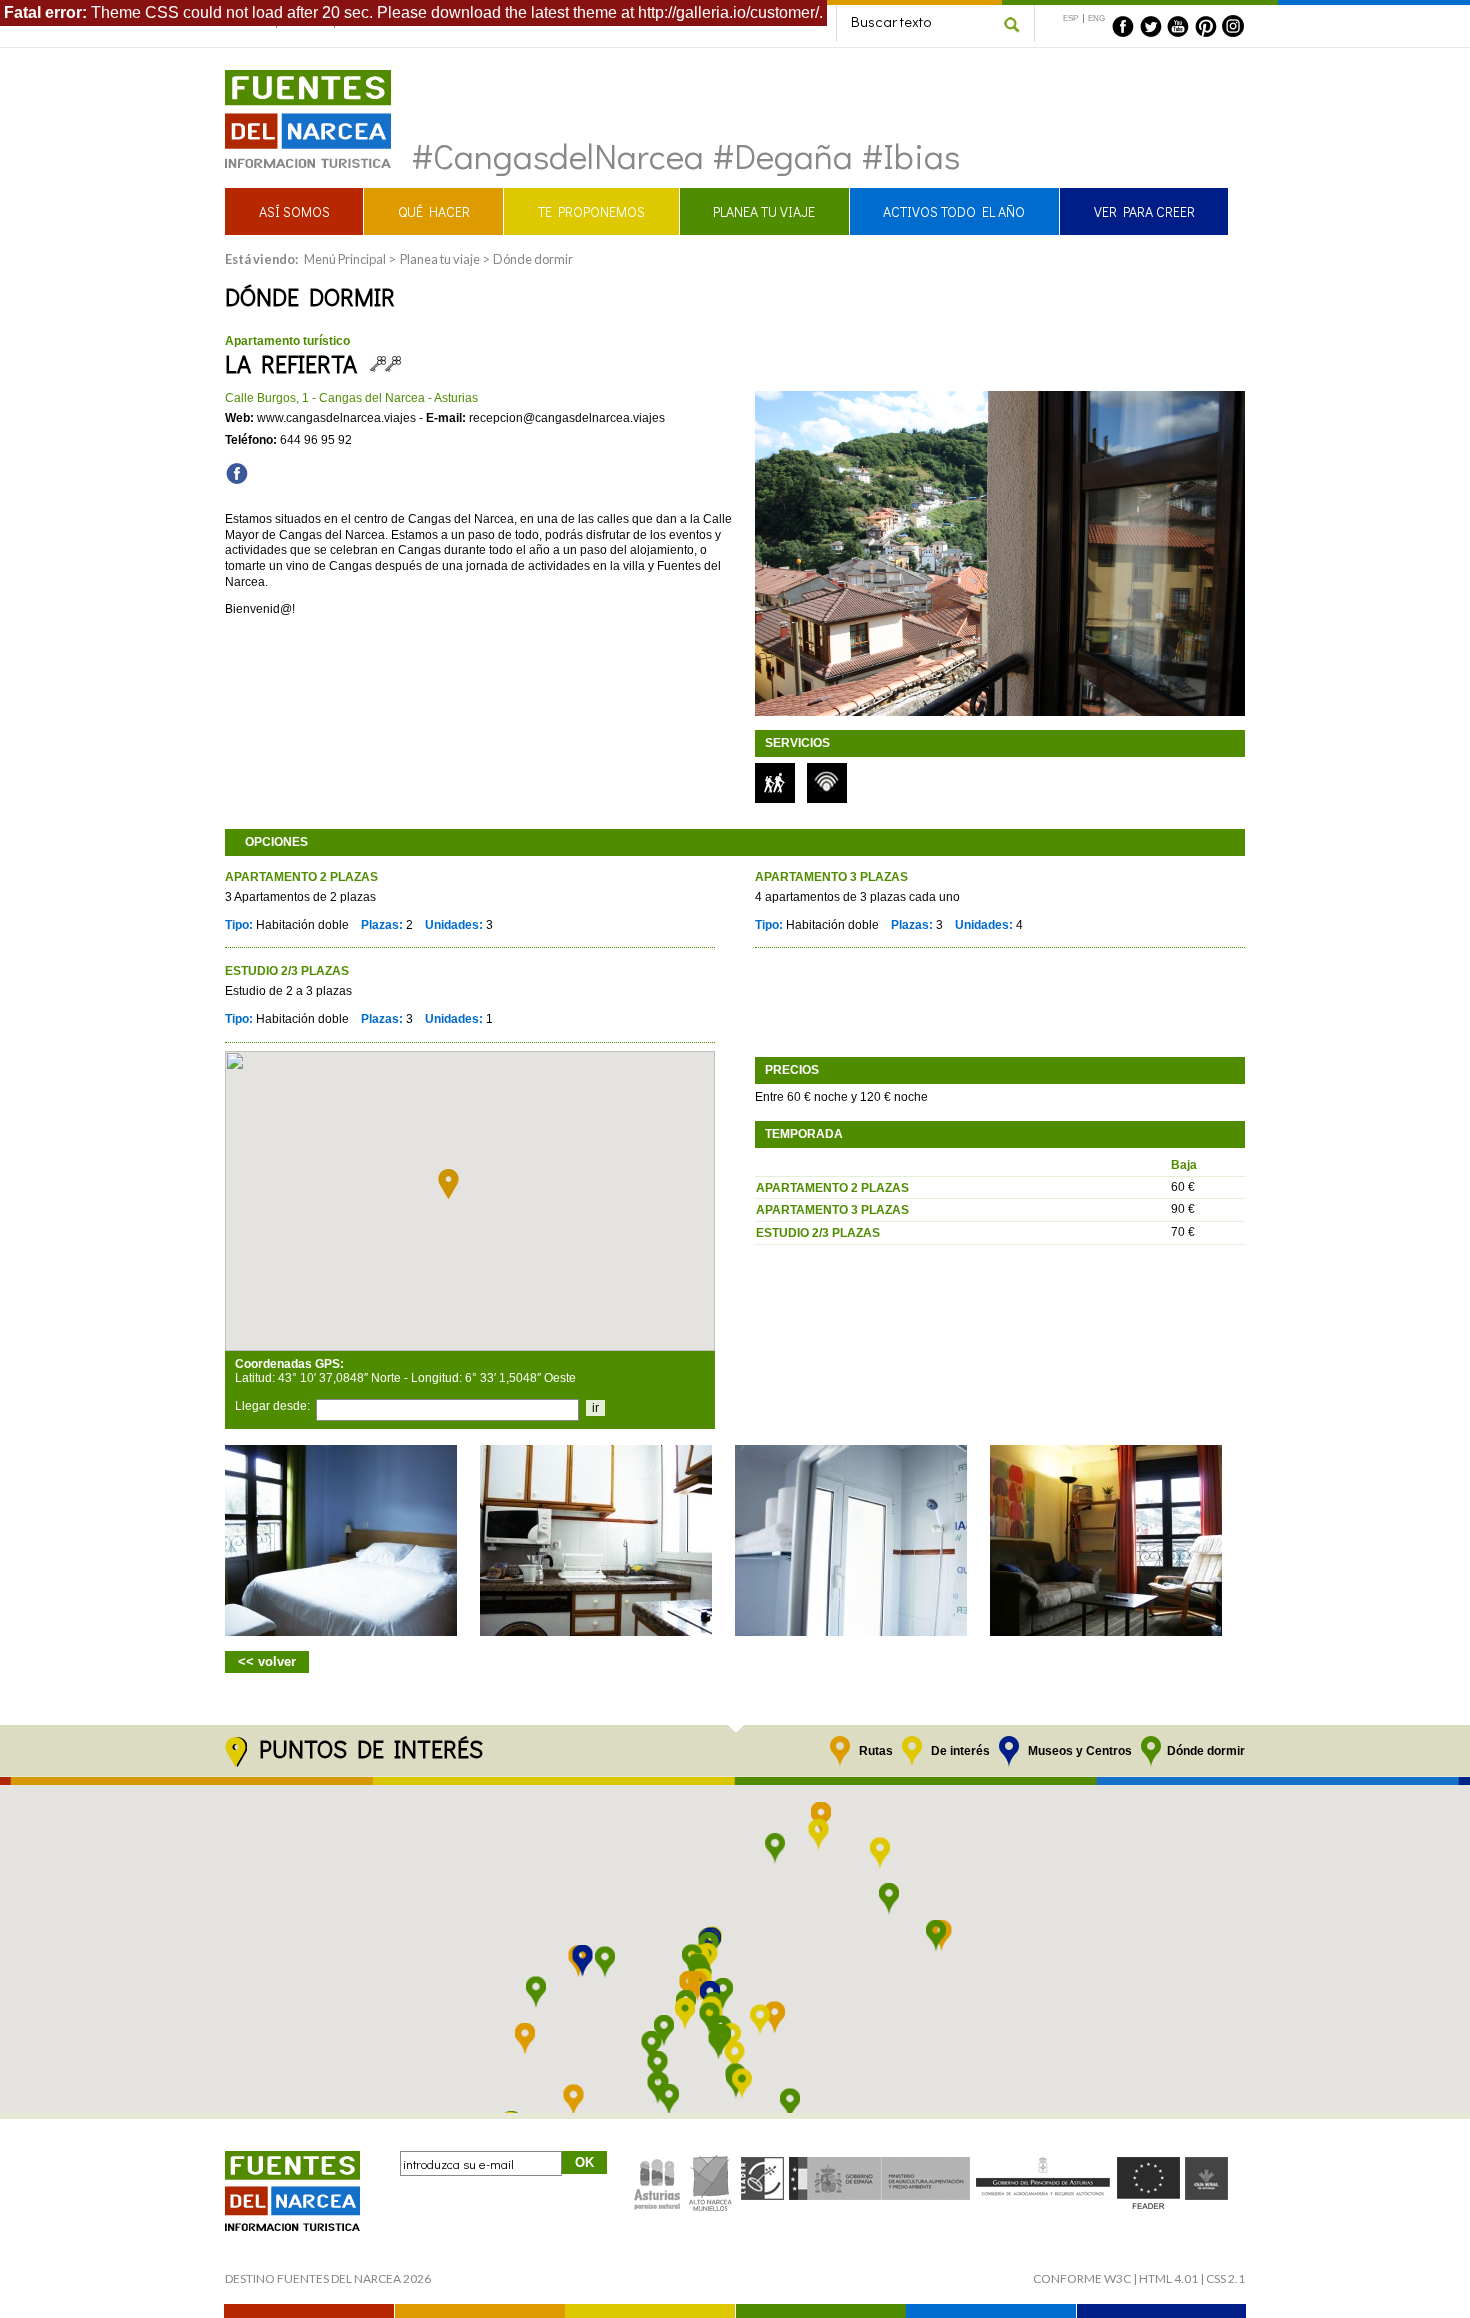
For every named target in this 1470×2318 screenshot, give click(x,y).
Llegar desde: (272, 1406)
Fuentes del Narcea (295, 78)
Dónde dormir (533, 259)
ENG (1096, 18)
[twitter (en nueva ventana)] (1151, 26)
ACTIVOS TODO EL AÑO (954, 211)
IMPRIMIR (1201, 288)
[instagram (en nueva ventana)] (1233, 26)
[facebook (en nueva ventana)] (1123, 26)
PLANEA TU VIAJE (764, 211)
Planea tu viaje (440, 259)
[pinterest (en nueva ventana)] (1206, 26)
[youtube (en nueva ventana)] (1178, 26)
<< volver (267, 1661)
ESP (1070, 18)
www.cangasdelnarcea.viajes (336, 418)
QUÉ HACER (434, 211)
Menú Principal (345, 259)
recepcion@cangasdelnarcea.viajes (567, 418)
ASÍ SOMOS (294, 211)
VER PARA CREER (1144, 211)
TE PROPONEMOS (591, 211)
